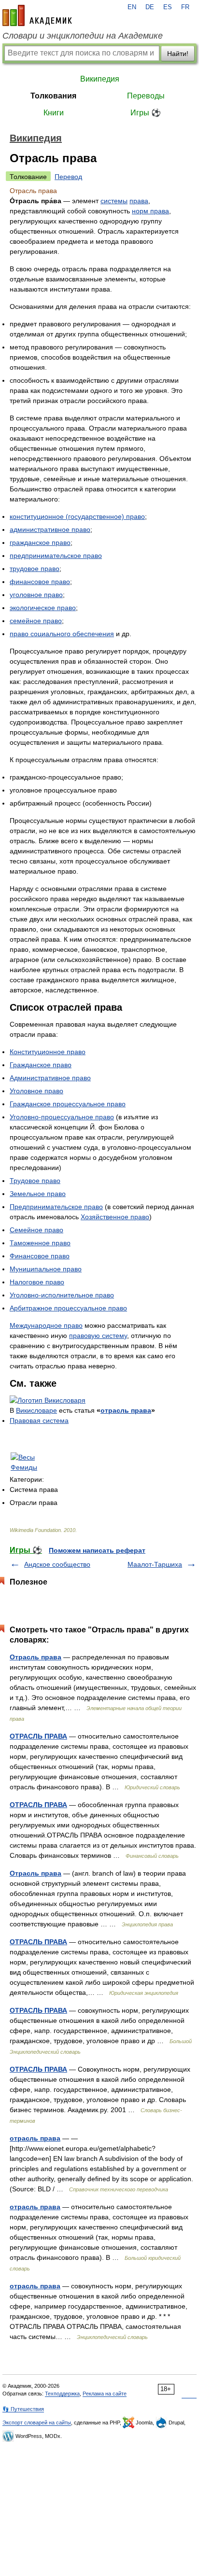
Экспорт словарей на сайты (37, 2423)
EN (132, 7)
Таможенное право (40, 1243)
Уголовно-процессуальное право (62, 1117)
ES (168, 7)
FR (185, 7)
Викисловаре (36, 1410)
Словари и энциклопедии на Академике (83, 36)
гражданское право (40, 543)
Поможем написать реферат (97, 1550)
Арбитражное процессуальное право (68, 1308)
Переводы (146, 96)
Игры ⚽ (146, 113)
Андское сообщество (57, 1564)
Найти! (178, 54)
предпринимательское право (56, 556)
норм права (150, 211)
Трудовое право (35, 1181)
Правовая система (39, 1420)
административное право (50, 529)
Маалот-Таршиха (155, 1564)
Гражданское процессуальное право (68, 1104)
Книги (54, 113)
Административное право (50, 1078)
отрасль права (126, 1410)
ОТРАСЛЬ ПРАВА (38, 1736)
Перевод (68, 177)
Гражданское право (41, 1065)
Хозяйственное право (115, 1217)
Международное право (46, 1325)
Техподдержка (62, 2394)
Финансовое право (40, 1256)
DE (150, 7)
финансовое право (40, 582)
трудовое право (35, 569)
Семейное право (36, 1230)
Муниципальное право (46, 1269)
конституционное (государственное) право (77, 516)
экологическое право (43, 608)
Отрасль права (36, 1657)
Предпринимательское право (56, 1207)
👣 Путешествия (23, 2409)
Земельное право (38, 1194)
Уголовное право (36, 1091)
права (139, 201)
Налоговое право (37, 1282)
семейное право (36, 621)
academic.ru (37, 15)
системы (114, 201)
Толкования (53, 96)
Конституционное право (48, 1052)
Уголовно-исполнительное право (62, 1295)
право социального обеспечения (62, 634)
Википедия (100, 79)
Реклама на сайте (105, 2394)
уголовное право (36, 595)
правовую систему (98, 1336)
